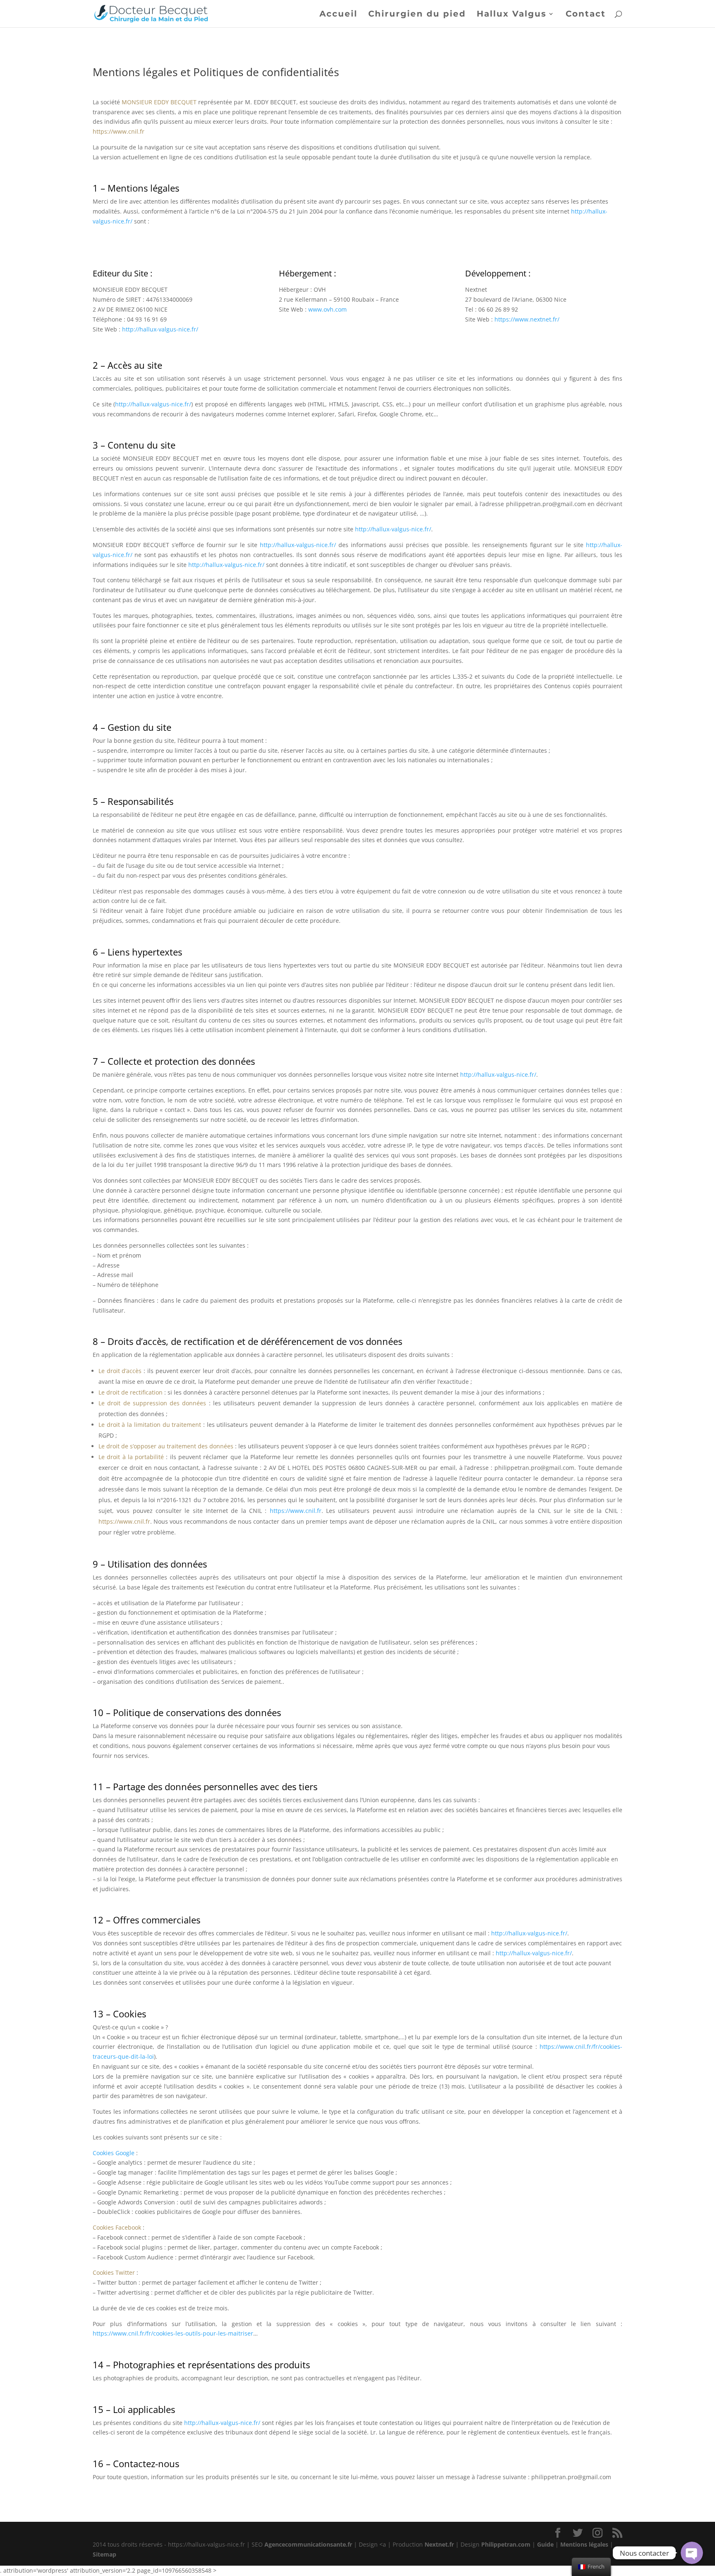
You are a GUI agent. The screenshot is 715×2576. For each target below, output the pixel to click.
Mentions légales (584, 2544)
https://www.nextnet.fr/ (527, 319)
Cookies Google (114, 2153)
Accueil (338, 15)
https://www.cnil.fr (296, 1511)
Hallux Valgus (512, 15)
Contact (586, 15)
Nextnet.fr (439, 2544)
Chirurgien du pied (417, 15)
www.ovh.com (328, 309)
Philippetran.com (506, 2544)
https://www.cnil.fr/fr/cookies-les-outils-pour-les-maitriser (173, 2333)
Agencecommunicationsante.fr (308, 2544)
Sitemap (104, 2554)
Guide (545, 2544)
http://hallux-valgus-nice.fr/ (160, 329)
